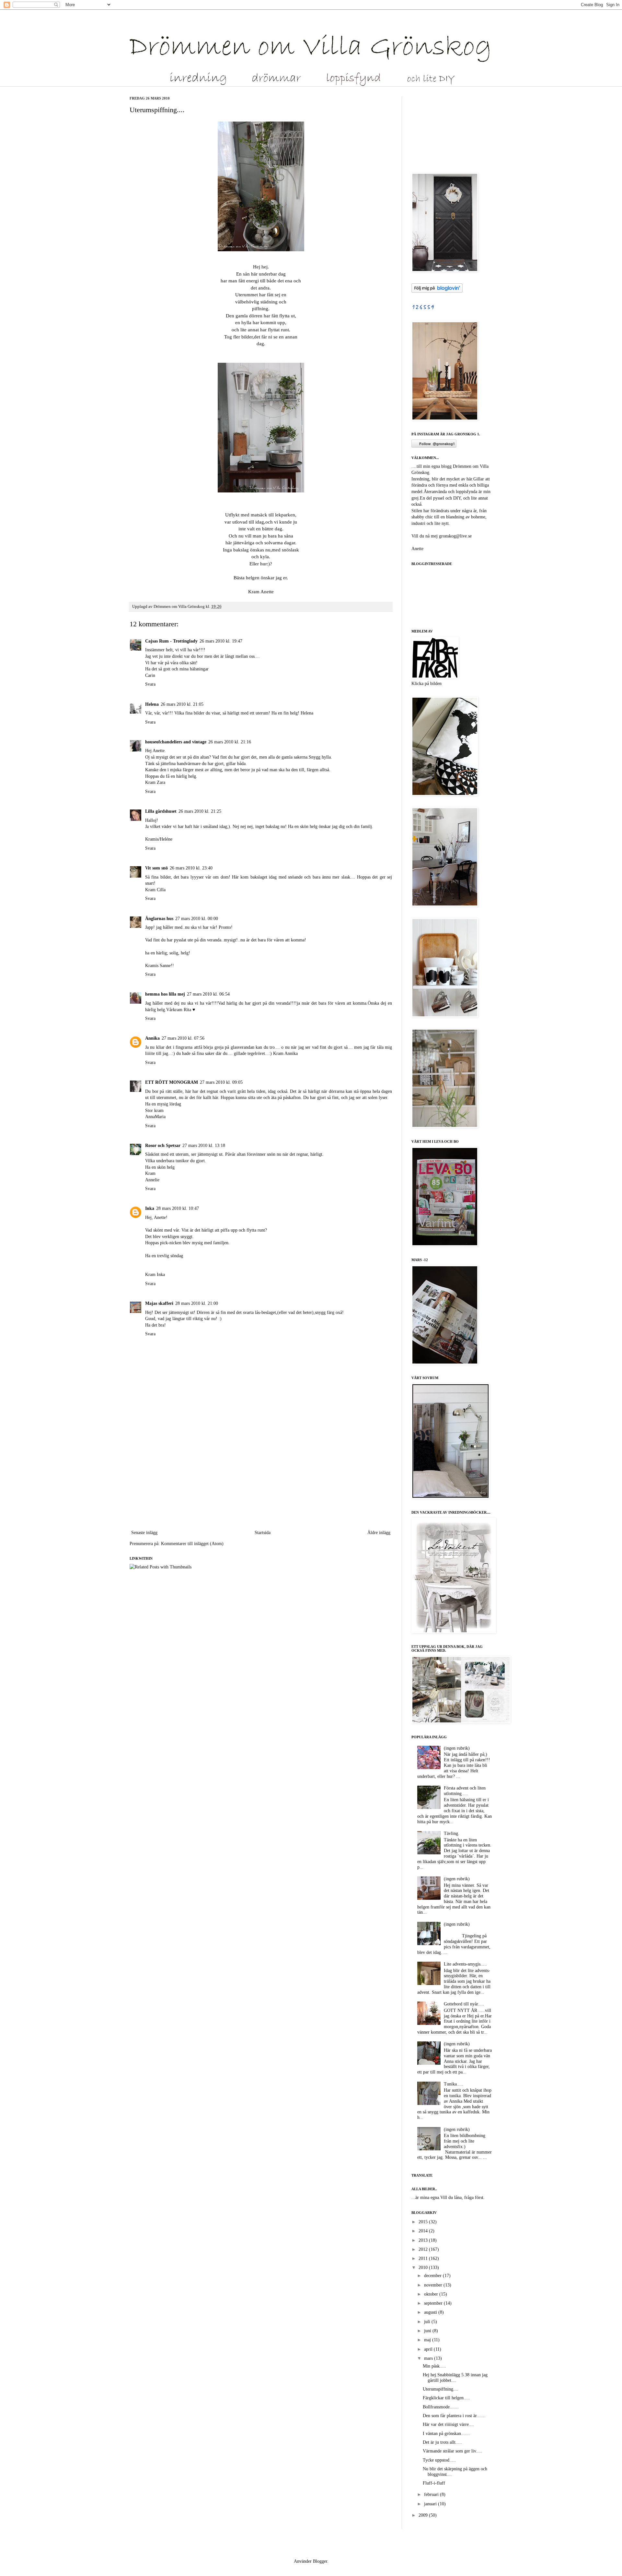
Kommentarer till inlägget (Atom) (192, 1544)
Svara (150, 684)
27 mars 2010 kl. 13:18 (204, 1146)
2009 (424, 2515)
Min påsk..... (434, 2366)
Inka (150, 1208)
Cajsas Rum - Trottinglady (171, 641)
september (434, 2303)
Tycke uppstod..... (439, 2460)
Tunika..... (454, 2084)
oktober (432, 2294)
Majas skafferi (159, 1303)
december (433, 2276)
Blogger (320, 2561)
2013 (424, 2240)
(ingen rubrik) (457, 1748)
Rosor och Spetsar (163, 1146)
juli (428, 2322)
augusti (431, 2312)
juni (428, 2331)
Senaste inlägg (144, 1533)
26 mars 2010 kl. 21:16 (230, 742)
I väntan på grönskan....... (446, 2434)
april (429, 2349)
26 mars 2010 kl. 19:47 (221, 641)
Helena (152, 704)
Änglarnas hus (159, 919)
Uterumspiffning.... (441, 2389)
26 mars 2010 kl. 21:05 (182, 704)
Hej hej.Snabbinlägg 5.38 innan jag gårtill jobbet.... (455, 2378)
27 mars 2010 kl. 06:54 (208, 994)
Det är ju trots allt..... (442, 2442)
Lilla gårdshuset (161, 811)
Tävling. (452, 1833)
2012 (424, 2249)
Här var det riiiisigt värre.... (448, 2424)
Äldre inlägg (379, 1533)
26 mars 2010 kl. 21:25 (200, 811)
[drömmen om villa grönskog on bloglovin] (437, 291)
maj (428, 2340)
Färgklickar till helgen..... (446, 2398)
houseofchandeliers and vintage (176, 742)
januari (431, 2504)
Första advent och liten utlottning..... (465, 1791)
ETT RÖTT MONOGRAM (172, 1082)
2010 (424, 2268)
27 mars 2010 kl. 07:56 (183, 1038)
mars (429, 2358)
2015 (424, 2222)
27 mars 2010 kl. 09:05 (221, 1082)
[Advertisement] (261, 1480)
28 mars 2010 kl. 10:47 (178, 1208)
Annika (152, 1038)
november (434, 2285)
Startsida (263, 1533)
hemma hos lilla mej (165, 994)
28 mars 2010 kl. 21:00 (197, 1303)
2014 (424, 2231)
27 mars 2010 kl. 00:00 (197, 919)
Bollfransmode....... (441, 2407)
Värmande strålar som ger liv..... (453, 2451)
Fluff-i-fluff (434, 2483)
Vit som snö (156, 868)
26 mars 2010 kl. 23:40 (191, 868)
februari (432, 2494)
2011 (424, 2258)
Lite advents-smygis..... (465, 1964)
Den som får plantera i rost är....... (454, 2416)
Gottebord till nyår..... (464, 2004)
